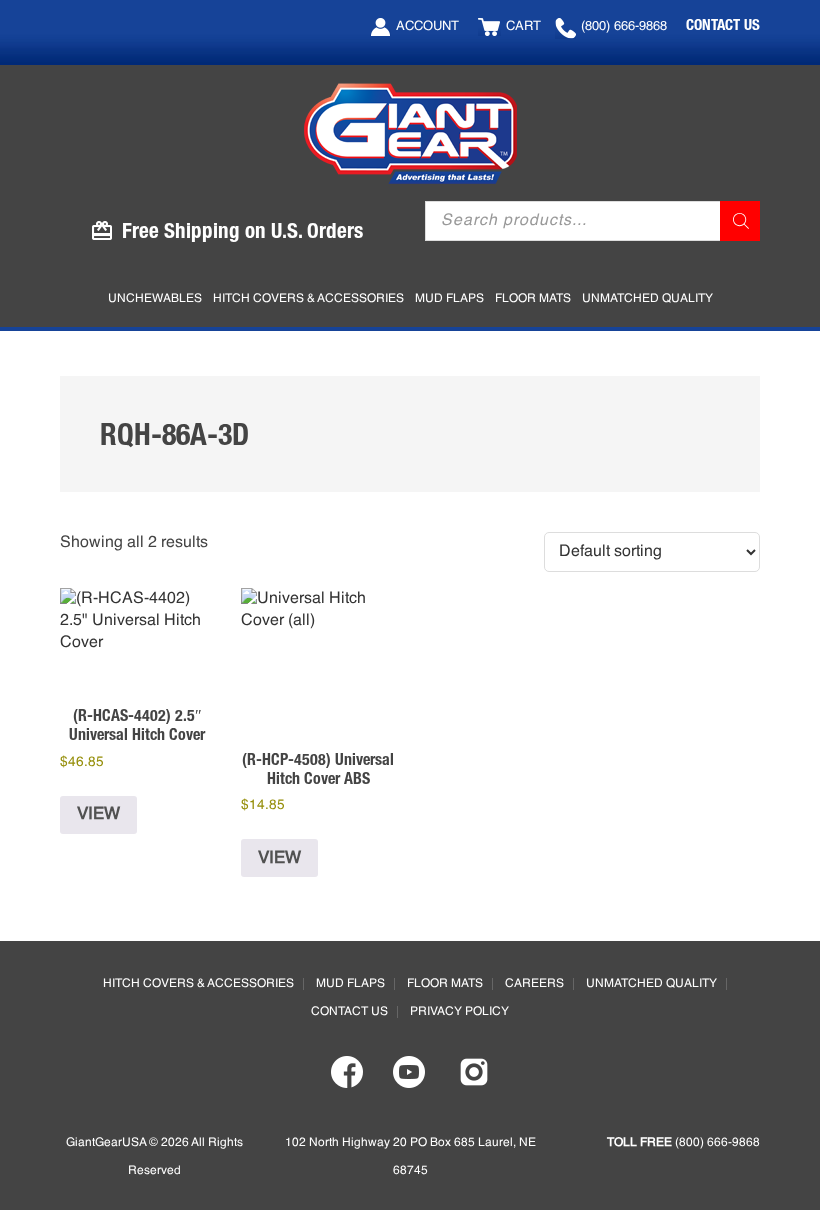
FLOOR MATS (445, 984)
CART (523, 26)
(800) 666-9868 (624, 26)
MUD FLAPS (350, 984)
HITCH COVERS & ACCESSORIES (198, 984)
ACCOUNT (427, 26)
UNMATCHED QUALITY (651, 984)
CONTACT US (723, 24)
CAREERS (534, 984)
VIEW (98, 814)
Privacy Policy (459, 1012)
